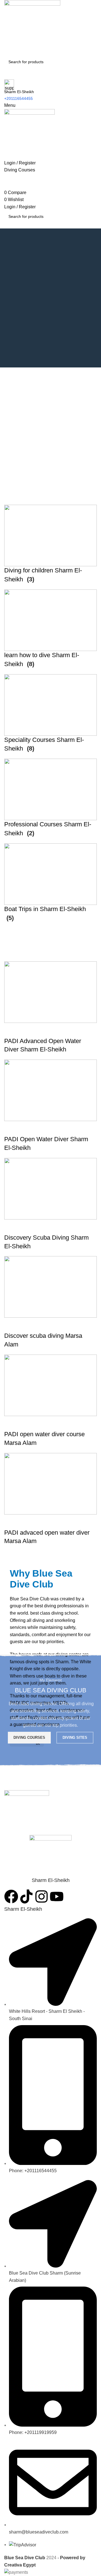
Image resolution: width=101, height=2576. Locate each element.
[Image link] (27, 1812)
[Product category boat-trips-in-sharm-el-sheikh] (50, 716)
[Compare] (42, 1521)
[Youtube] (57, 1896)
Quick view (26, 1521)
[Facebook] (11, 1896)
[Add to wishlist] (57, 1521)
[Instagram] (42, 1896)
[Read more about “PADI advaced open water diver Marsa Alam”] (11, 1521)
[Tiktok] (26, 1896)
